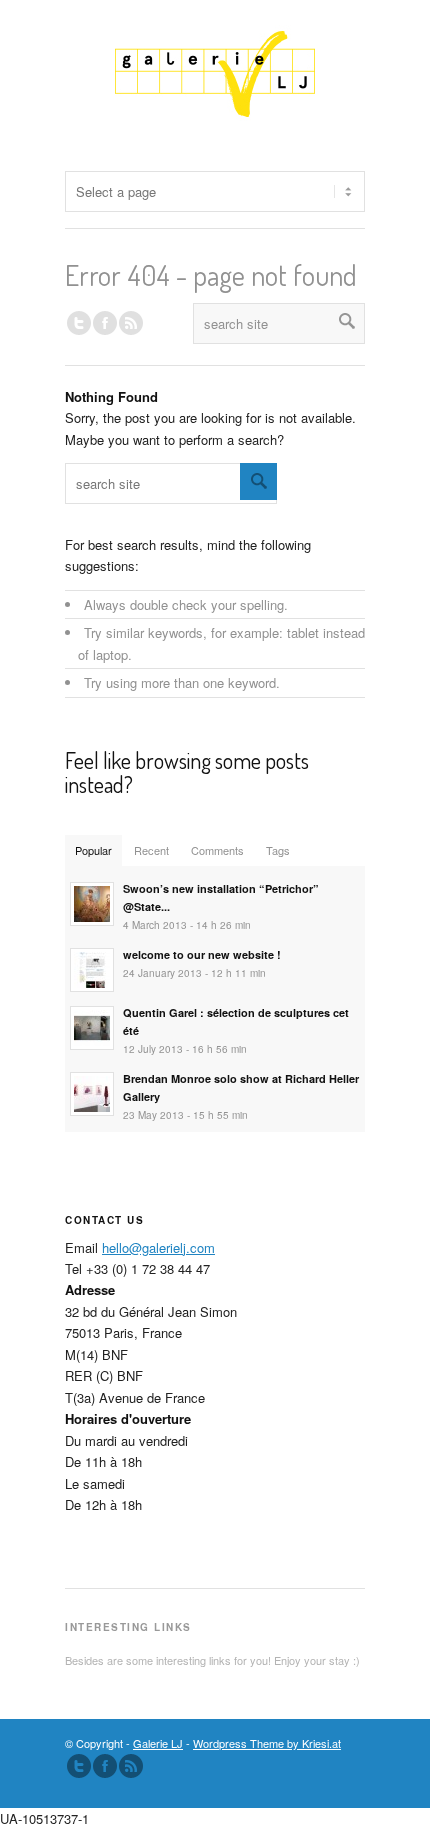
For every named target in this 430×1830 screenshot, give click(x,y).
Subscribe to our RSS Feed (131, 1766)
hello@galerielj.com (158, 1247)
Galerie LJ (158, 1743)
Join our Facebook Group (105, 323)
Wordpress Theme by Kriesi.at (267, 1743)
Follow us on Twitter (79, 323)
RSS (131, 323)
